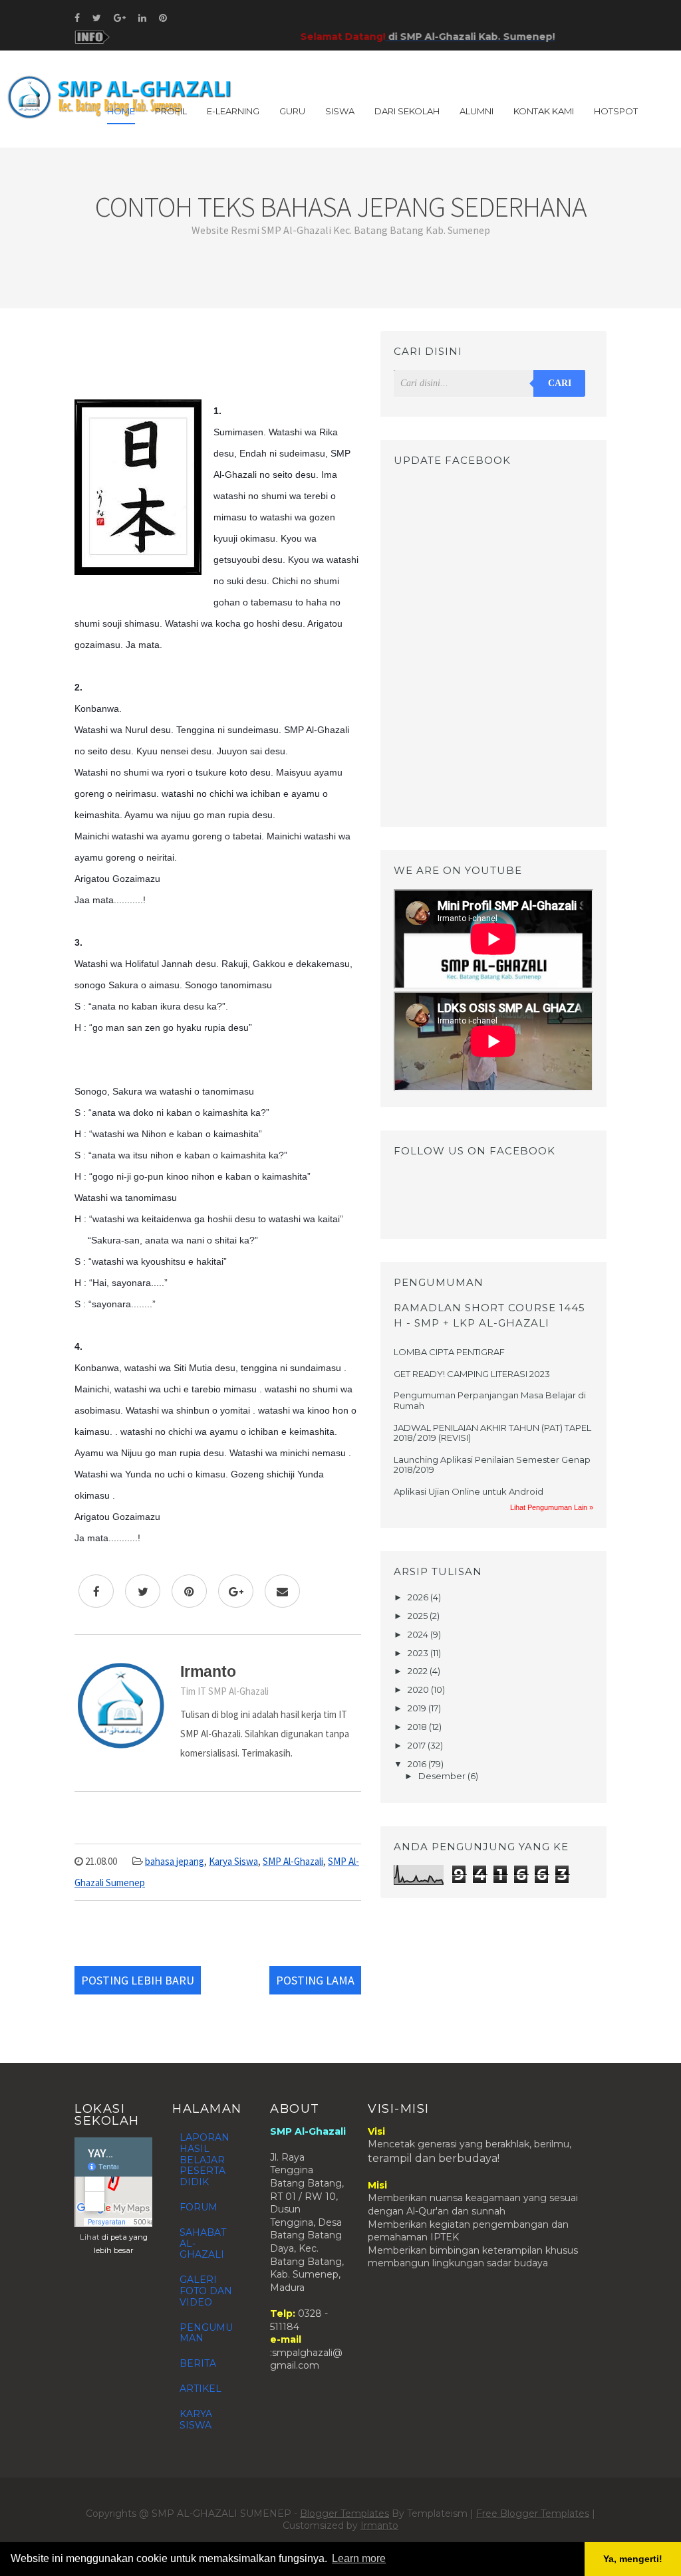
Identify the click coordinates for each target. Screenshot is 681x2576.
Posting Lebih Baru (138, 1980)
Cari (560, 383)
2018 (418, 1727)
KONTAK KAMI (544, 111)
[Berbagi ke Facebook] (96, 1591)
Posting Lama (315, 1980)
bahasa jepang (175, 1861)
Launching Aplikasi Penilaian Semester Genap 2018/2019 (492, 1465)
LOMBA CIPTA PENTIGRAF (449, 1352)
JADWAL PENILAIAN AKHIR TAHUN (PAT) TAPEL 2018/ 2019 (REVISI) (492, 1433)
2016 (418, 1764)
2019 (418, 1708)
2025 (419, 1616)
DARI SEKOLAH (407, 111)
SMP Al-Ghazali (293, 1861)
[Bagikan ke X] (143, 1591)
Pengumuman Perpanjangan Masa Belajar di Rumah (490, 1400)
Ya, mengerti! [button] (633, 2559)
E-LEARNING (233, 111)
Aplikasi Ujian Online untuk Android (469, 1491)
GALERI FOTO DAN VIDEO (206, 2291)
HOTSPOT (616, 111)
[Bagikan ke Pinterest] (189, 1591)
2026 (419, 1597)
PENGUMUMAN (206, 2333)
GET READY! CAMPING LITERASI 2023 (472, 1374)
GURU (292, 111)
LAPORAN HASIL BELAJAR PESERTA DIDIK (204, 2160)
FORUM (199, 2207)
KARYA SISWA (196, 2419)
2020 (419, 1689)
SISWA (340, 111)
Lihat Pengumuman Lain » (552, 1507)
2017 (418, 1745)
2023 (419, 1653)
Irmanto (379, 2525)
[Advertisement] (218, 361)
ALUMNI (477, 111)
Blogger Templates (344, 2514)
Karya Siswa (233, 1861)
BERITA (198, 2363)
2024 (419, 1634)
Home (121, 111)
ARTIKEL (201, 2389)
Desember (443, 1776)
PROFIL (171, 111)
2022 (419, 1671)
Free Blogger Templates (533, 2514)
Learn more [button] (359, 2558)
